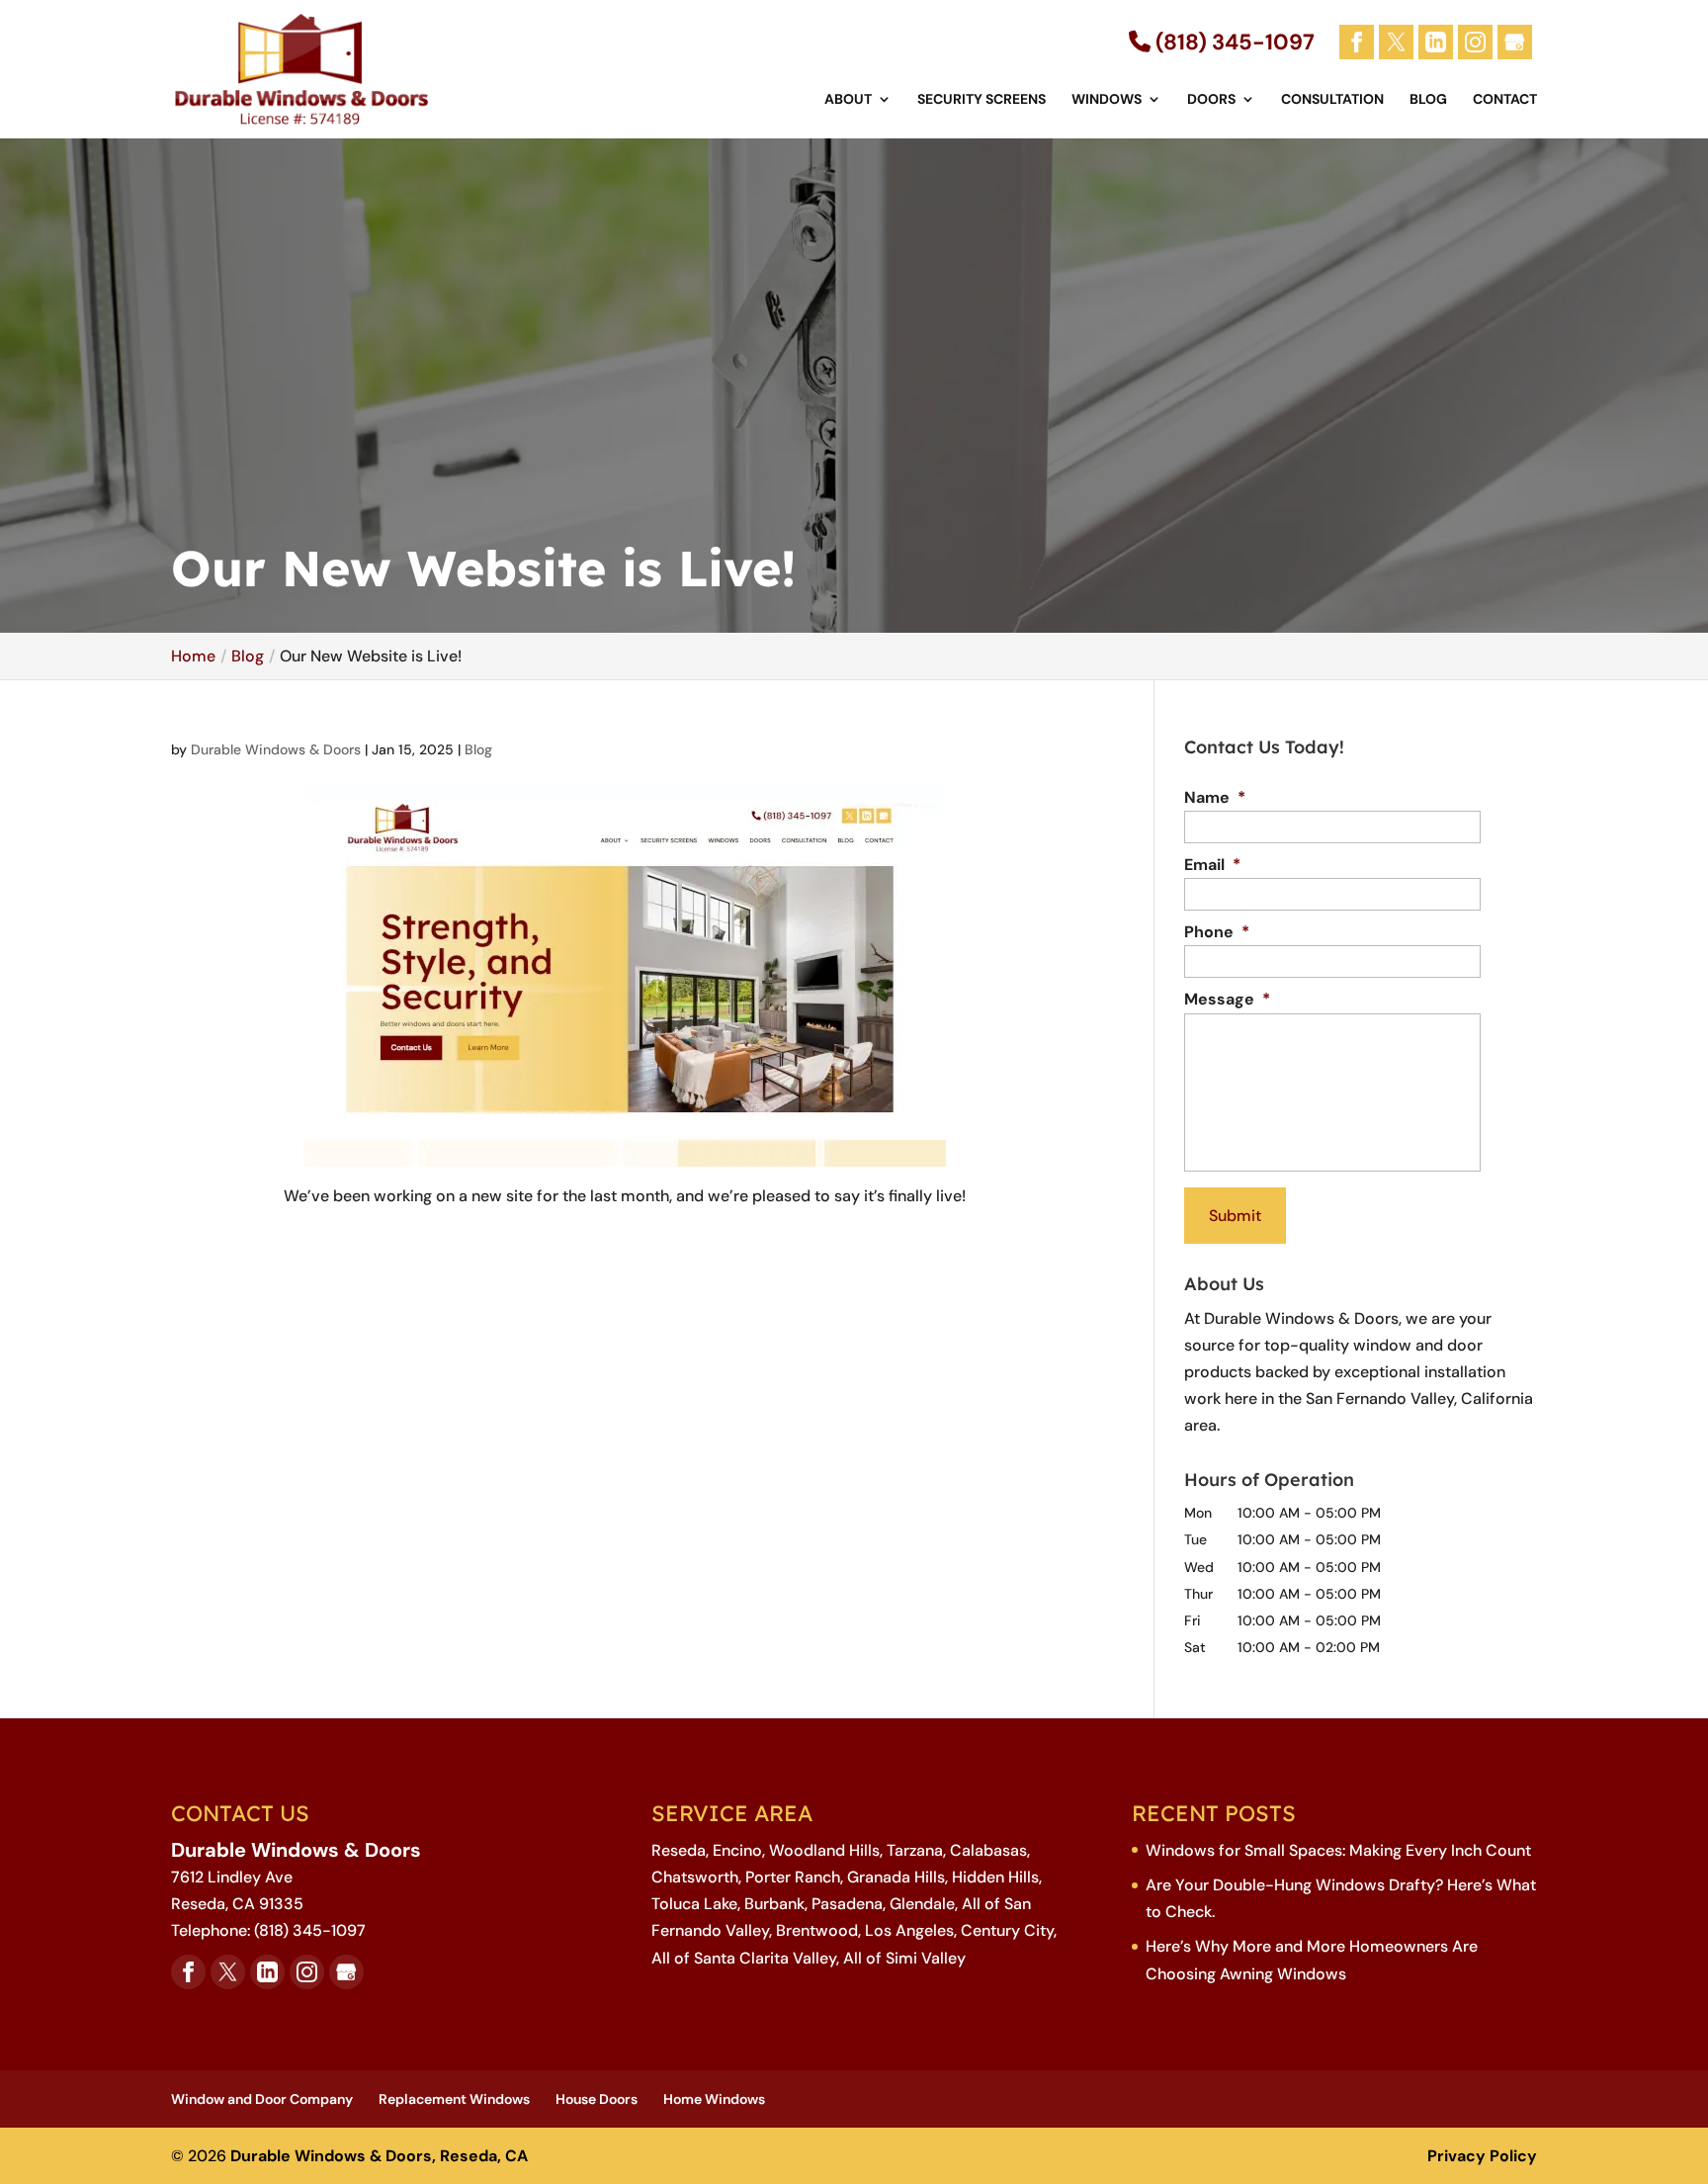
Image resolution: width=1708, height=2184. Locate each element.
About (848, 100)
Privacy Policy (1482, 2156)
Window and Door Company (262, 2099)
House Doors (597, 2099)
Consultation (1332, 100)
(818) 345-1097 (1233, 42)
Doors (1211, 100)
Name (1215, 798)
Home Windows (714, 2099)
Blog (1428, 100)
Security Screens (982, 100)
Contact (1505, 100)
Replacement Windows (454, 2099)
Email (1212, 865)
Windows (1107, 100)
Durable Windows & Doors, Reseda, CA (379, 2156)
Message (1227, 1000)
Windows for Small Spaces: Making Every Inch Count (1338, 1850)
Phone (1217, 932)
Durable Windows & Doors (276, 749)
